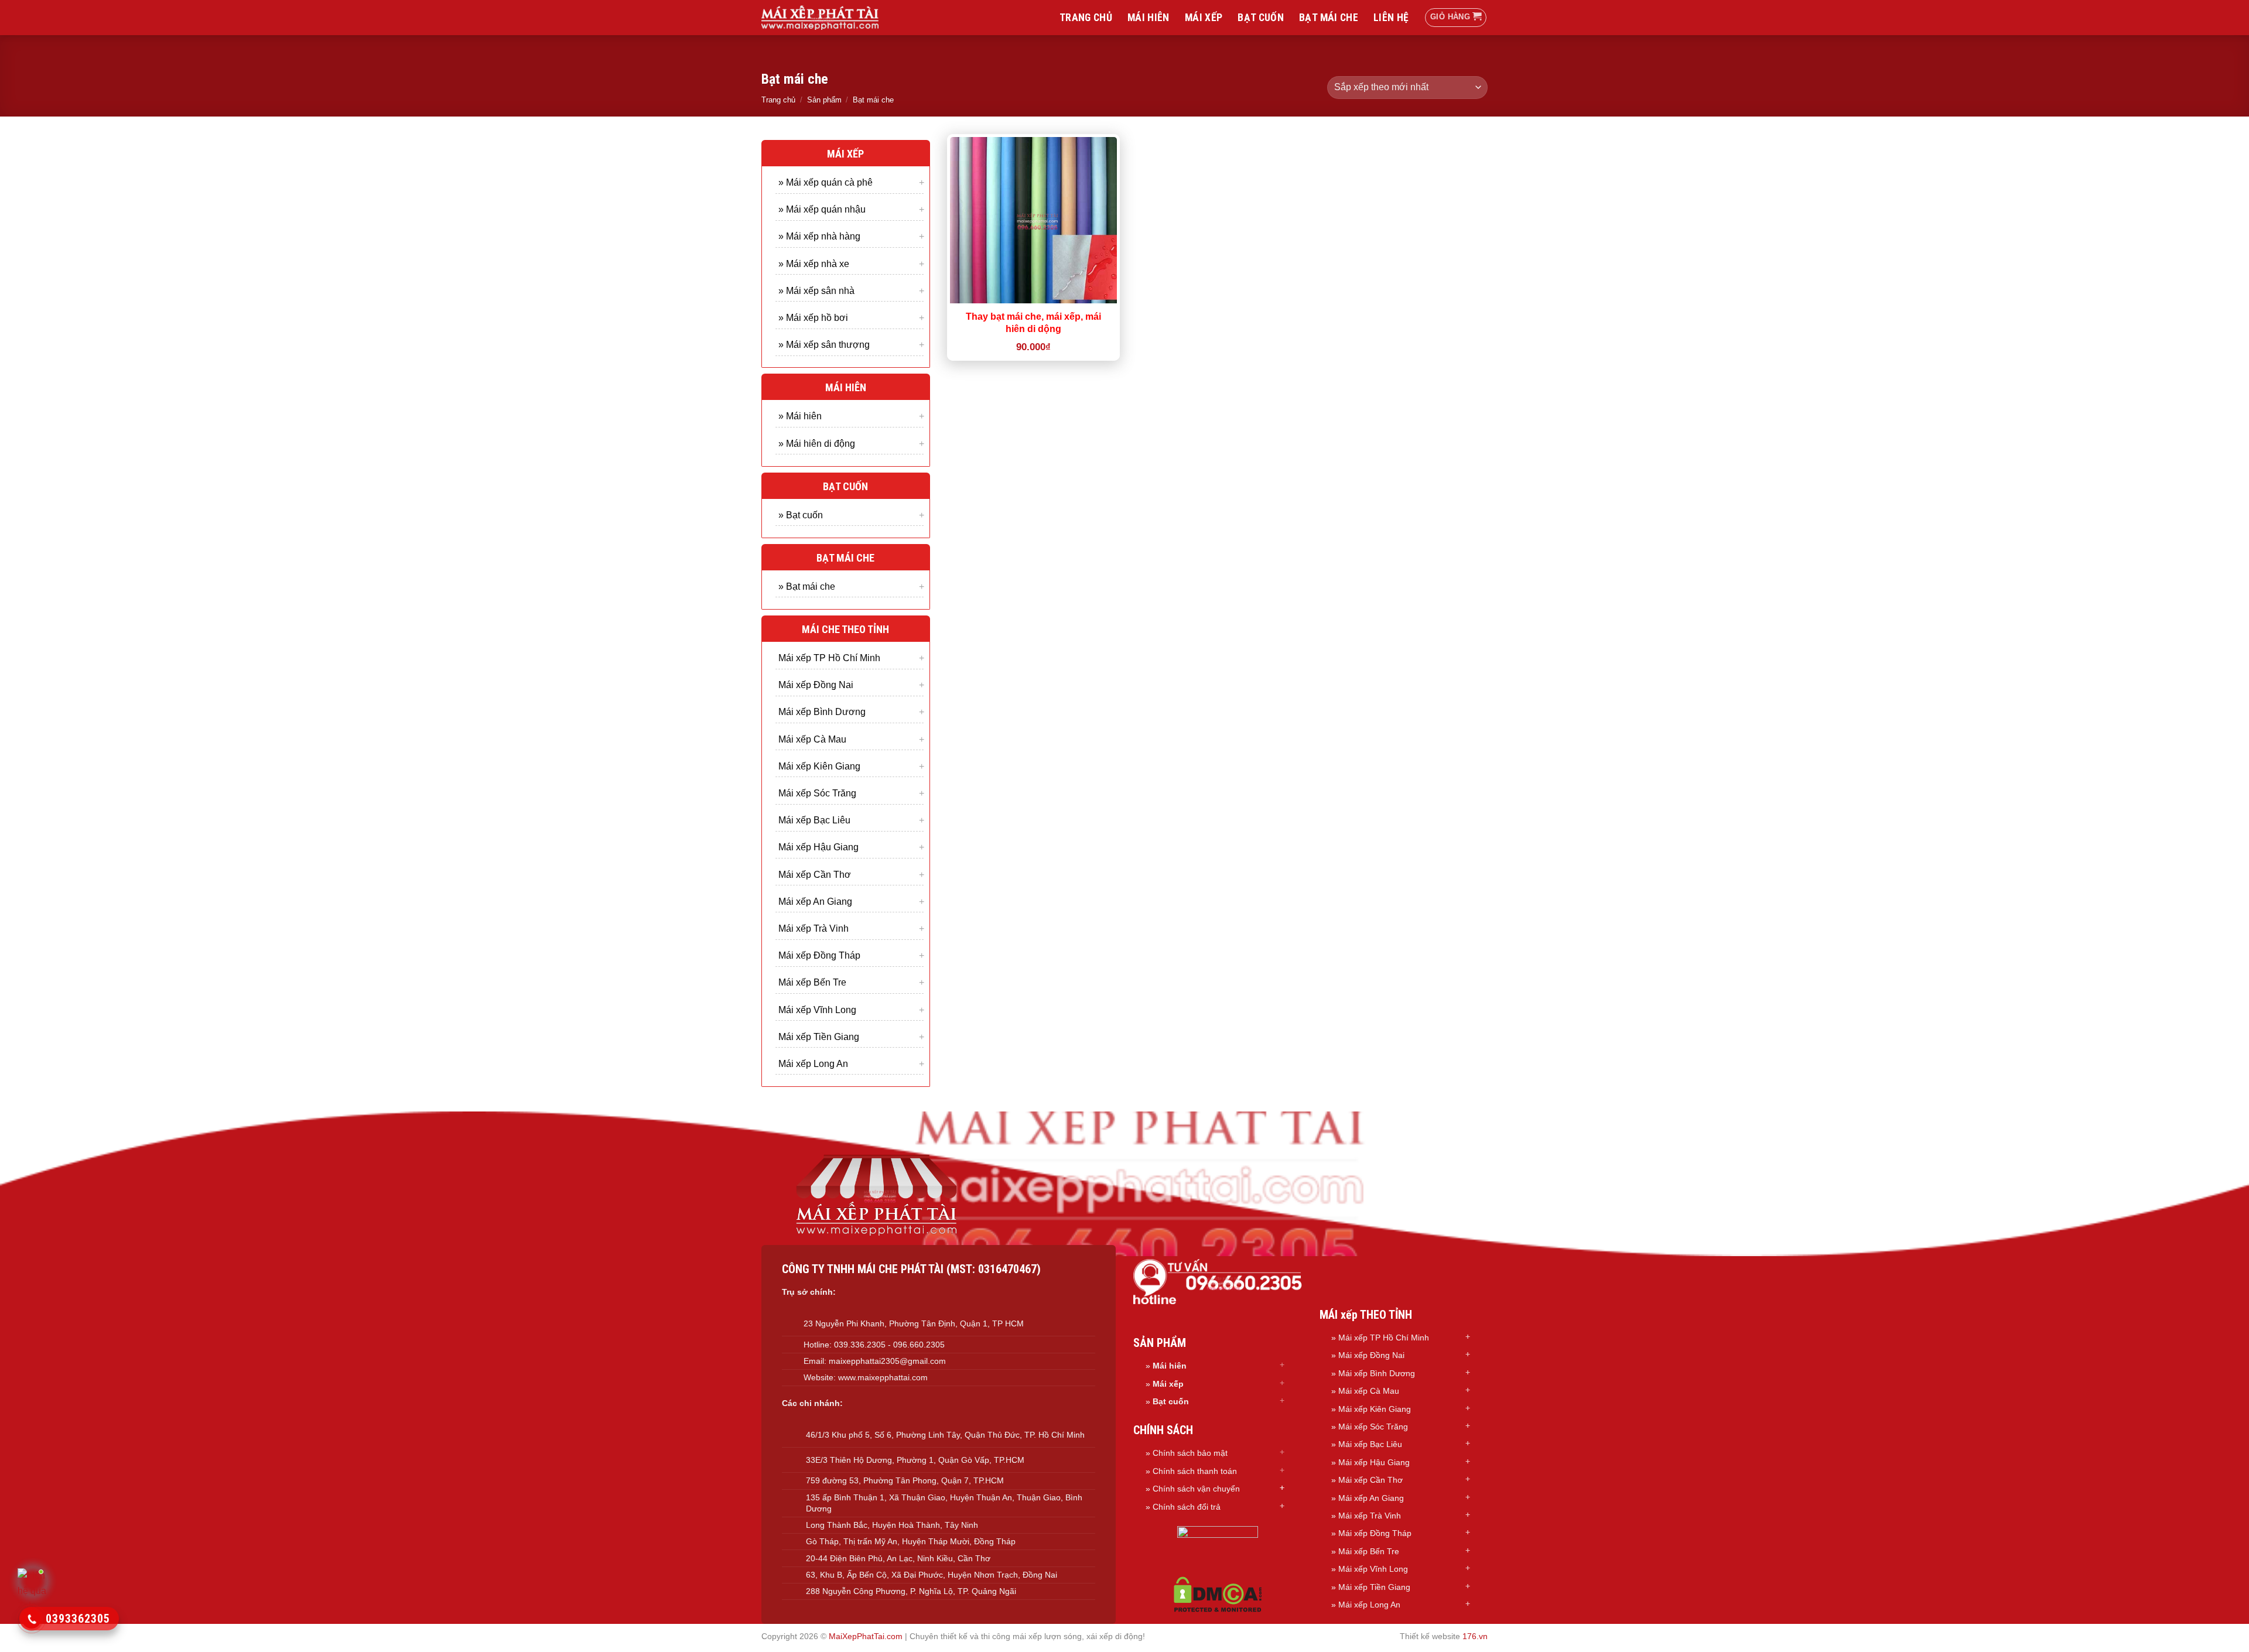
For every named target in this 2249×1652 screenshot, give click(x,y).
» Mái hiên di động (817, 443)
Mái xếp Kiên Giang (819, 766)
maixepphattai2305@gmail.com (887, 1361)
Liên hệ (1391, 18)
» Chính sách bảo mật (1187, 1453)
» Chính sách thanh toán (1191, 1471)
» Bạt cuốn (801, 514)
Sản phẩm (824, 100)
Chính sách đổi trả (1187, 1507)
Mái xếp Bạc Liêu (814, 820)
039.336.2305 (860, 1345)
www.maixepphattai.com (883, 1377)
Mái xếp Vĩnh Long (817, 1009)
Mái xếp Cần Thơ (815, 874)
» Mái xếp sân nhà (816, 290)
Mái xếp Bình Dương (822, 712)
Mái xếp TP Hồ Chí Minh (829, 658)
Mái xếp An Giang (815, 901)
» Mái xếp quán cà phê (826, 182)
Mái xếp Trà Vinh (814, 928)
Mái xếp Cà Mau (812, 739)
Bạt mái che (1329, 18)
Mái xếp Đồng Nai (816, 685)
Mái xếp (1204, 18)
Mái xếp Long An (813, 1063)
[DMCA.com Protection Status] (1218, 1594)
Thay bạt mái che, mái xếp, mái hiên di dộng (1033, 323)
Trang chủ (1086, 18)
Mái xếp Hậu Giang (818, 847)
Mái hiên (1149, 18)
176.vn (1475, 1636)
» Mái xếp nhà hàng (819, 236)
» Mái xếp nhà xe (814, 263)
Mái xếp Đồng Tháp (819, 955)
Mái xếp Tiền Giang (819, 1036)
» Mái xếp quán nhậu (822, 209)
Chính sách (1175, 1489)
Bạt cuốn (1261, 18)
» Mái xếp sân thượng (824, 345)
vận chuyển (1219, 1489)
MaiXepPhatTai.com (866, 1636)
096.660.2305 (919, 1345)
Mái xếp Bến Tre (812, 982)
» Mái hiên (800, 416)
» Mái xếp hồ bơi (813, 317)
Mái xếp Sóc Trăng (817, 793)
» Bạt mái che (807, 586)
